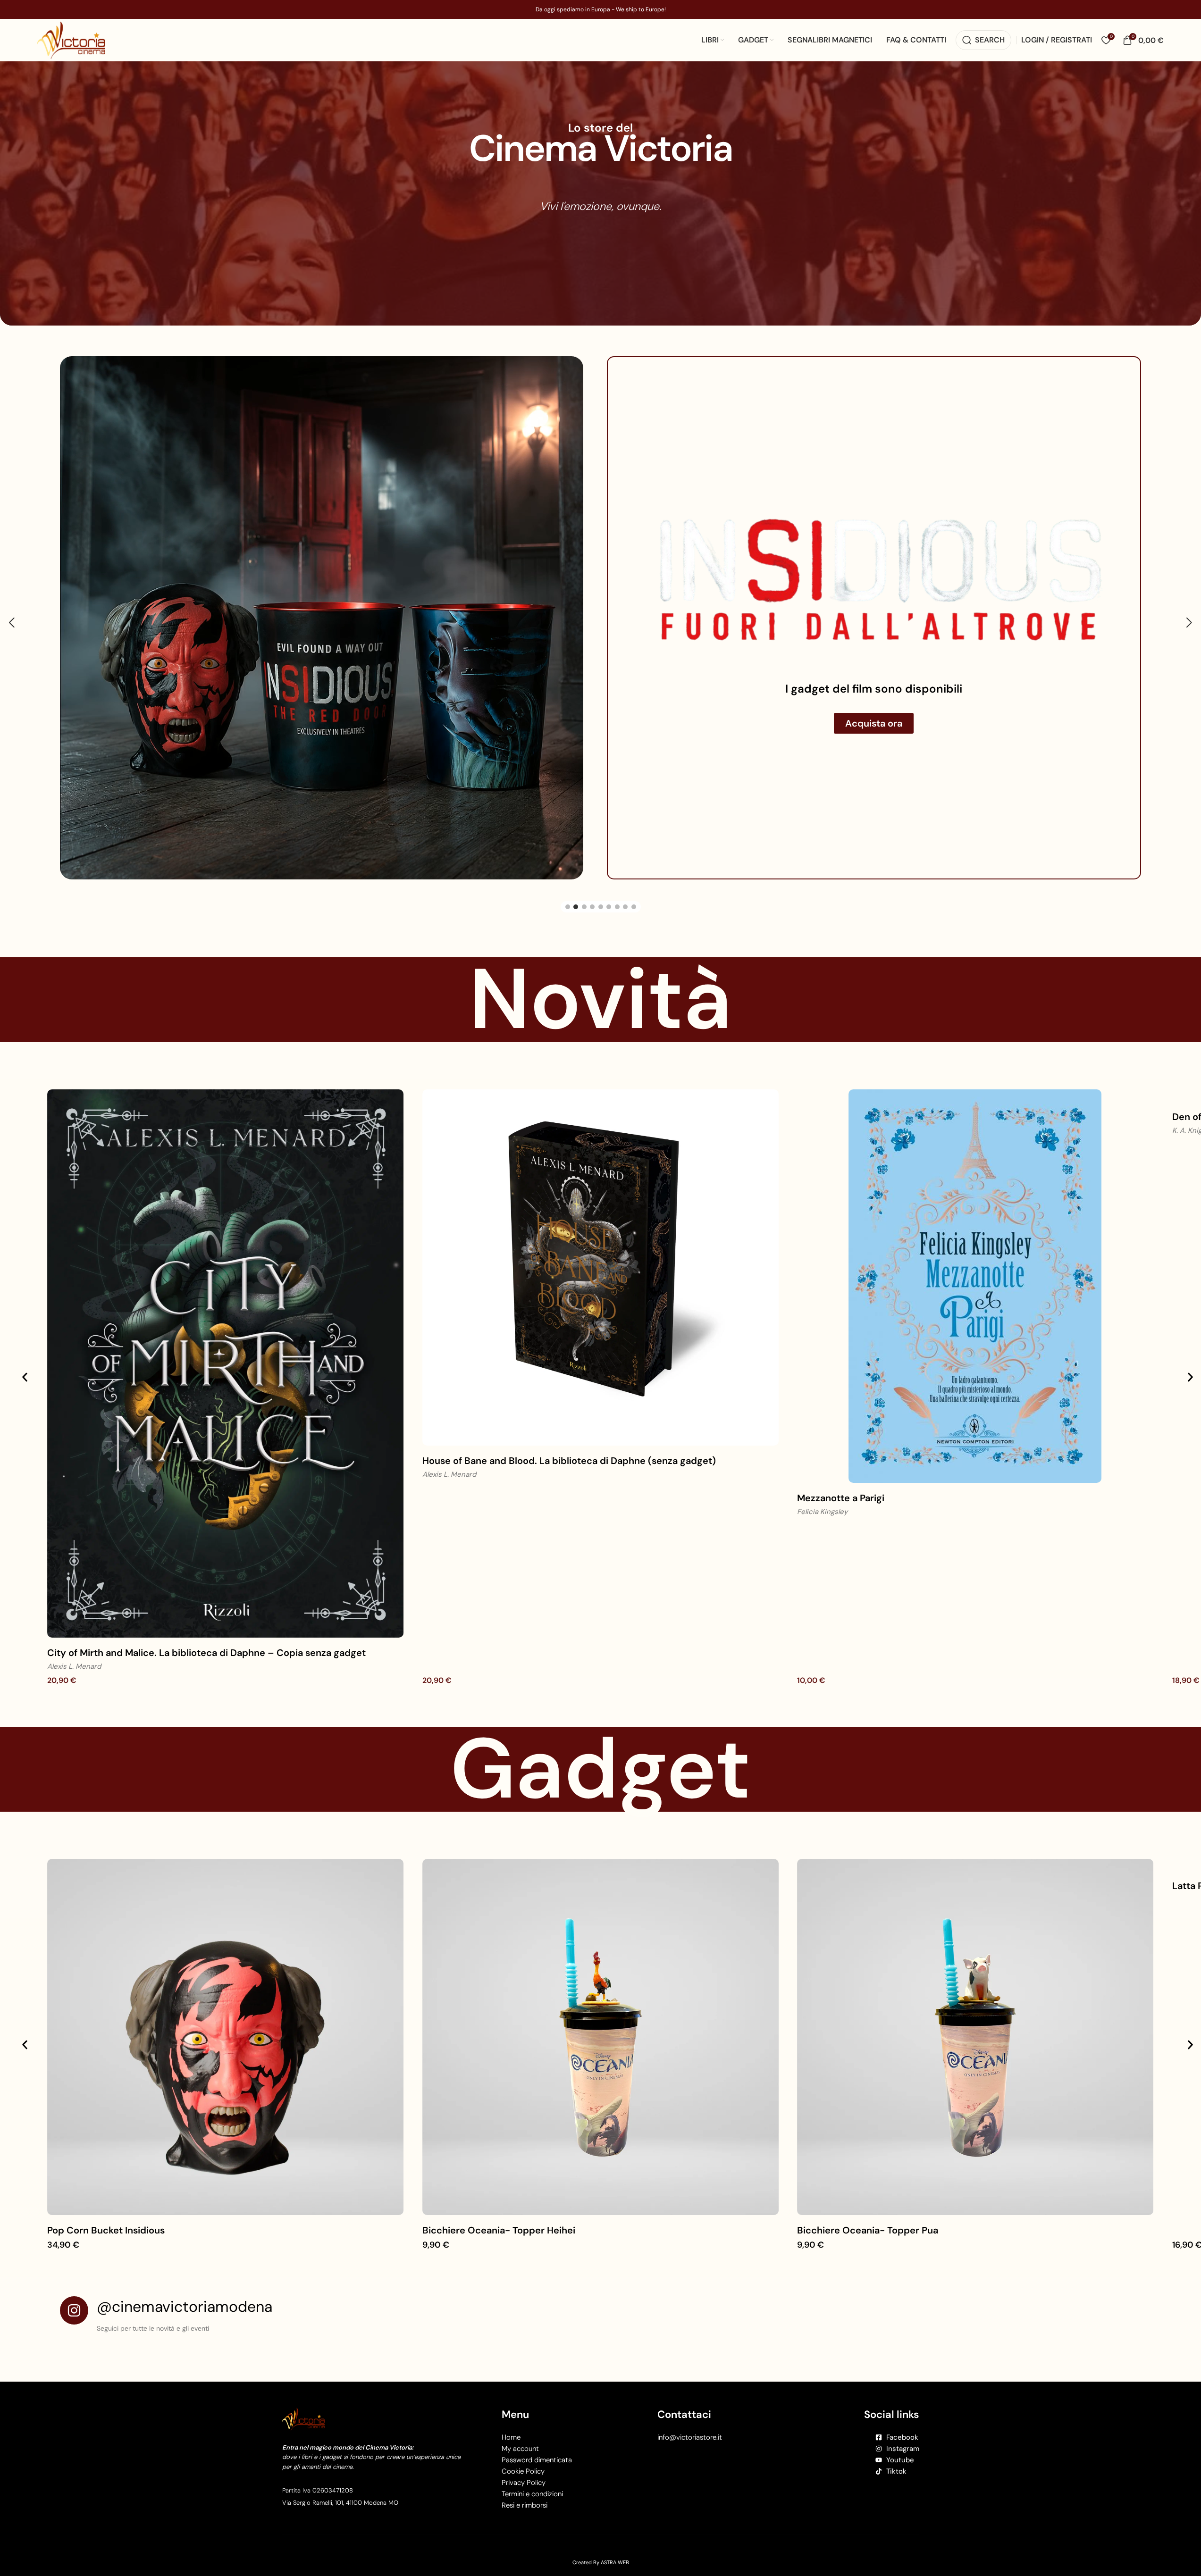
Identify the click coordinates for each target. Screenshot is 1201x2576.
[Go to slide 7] (617, 883)
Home (511, 2414)
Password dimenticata (537, 2436)
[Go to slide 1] (568, 883)
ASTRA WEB (615, 2539)
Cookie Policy (523, 2448)
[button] (12, 611)
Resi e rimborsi (525, 2482)
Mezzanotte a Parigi (841, 1474)
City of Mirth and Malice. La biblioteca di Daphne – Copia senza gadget (206, 1629)
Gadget (600, 1745)
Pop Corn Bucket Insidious (106, 2207)
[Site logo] (71, 39)
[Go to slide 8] (625, 883)
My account (520, 2425)
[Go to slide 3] (584, 883)
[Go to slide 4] (592, 883)
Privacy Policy (524, 2459)
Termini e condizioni (532, 2470)
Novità (600, 976)
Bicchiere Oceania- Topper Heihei (499, 2207)
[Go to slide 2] (576, 883)
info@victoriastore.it (690, 2414)
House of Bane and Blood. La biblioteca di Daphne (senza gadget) (569, 1437)
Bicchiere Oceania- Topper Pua (868, 2207)
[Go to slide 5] (601, 883)
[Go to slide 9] (634, 883)
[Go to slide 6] (609, 883)
